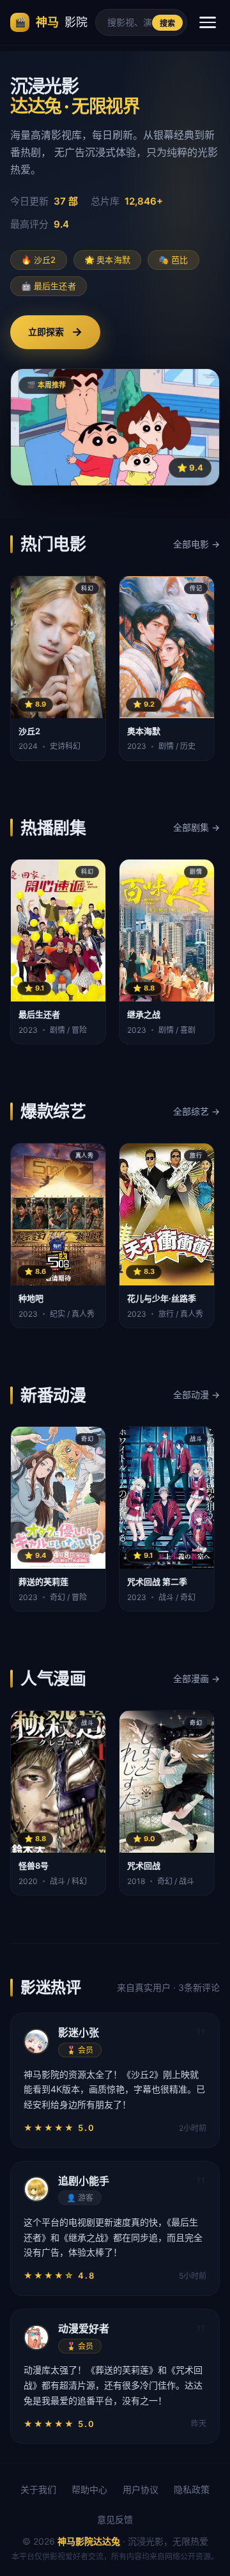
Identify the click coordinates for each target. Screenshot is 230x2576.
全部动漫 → (196, 1394)
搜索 (168, 24)
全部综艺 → (196, 1111)
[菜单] (208, 22)
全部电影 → (196, 544)
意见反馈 (115, 2519)
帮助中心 (89, 2489)
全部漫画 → (196, 1678)
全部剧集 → (196, 827)
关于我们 (38, 2489)
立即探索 (55, 332)
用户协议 (141, 2489)
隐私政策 (192, 2489)
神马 (51, 22)
